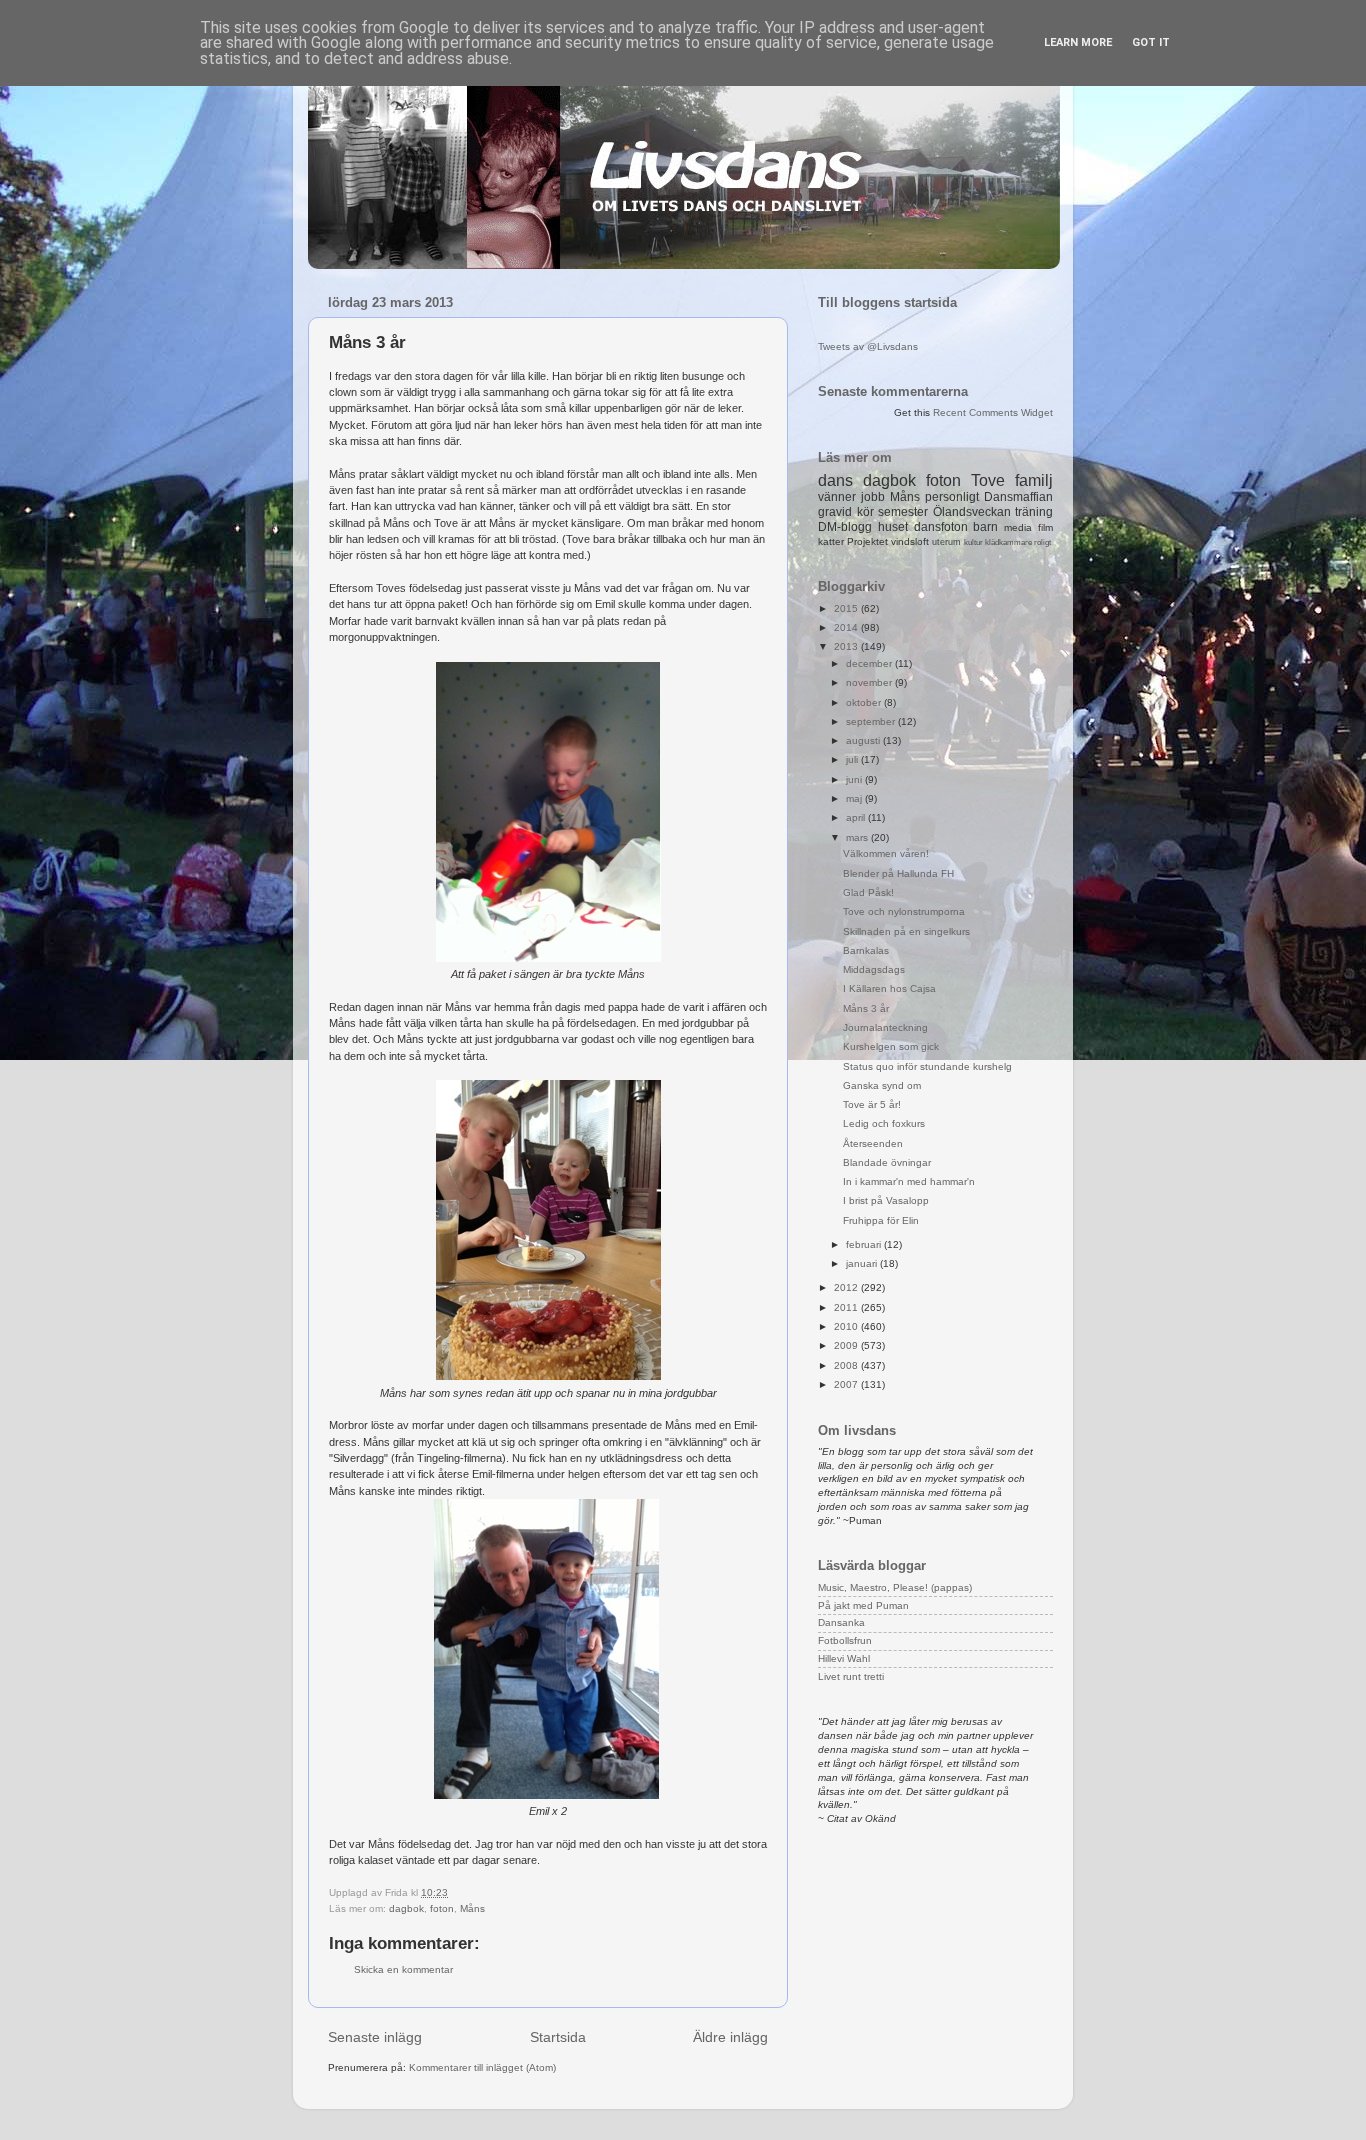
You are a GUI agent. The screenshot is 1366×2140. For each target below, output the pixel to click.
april (857, 817)
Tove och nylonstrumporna (904, 911)
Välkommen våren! (886, 853)
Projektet (867, 541)
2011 (847, 1307)
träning (1034, 512)
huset (893, 527)
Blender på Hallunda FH (898, 873)
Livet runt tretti (851, 1676)
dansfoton (941, 527)
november (870, 682)
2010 (847, 1326)
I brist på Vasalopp (886, 1200)
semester (903, 512)
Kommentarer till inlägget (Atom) (482, 2067)
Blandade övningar (887, 1162)
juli (853, 759)
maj (855, 798)
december (870, 663)
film (1045, 527)
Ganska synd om (882, 1085)
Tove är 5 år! (872, 1104)
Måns (472, 1908)
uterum (946, 542)
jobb (873, 497)
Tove (988, 480)
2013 (847, 646)
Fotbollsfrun (845, 1640)
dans (835, 480)
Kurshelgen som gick (891, 1046)
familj (1034, 480)
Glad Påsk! (868, 892)
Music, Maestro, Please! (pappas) (895, 1587)
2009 (847, 1345)
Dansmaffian (1018, 497)
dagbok (406, 1908)
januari (863, 1263)
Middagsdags (874, 969)
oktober (865, 702)
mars (858, 837)
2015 (847, 608)
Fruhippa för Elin (881, 1220)
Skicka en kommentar (403, 1969)
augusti (864, 740)
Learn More (1078, 42)
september (872, 721)
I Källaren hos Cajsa (889, 988)
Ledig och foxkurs (884, 1123)
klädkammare (1008, 542)
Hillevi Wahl (844, 1658)
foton (442, 1908)
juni (855, 779)
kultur (973, 542)
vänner (837, 497)
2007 (847, 1384)
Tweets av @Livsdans (868, 346)
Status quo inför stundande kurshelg (927, 1066)
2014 (847, 627)
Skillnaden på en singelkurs (906, 931)
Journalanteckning (885, 1027)
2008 (847, 1365)
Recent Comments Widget (993, 412)
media (1018, 527)
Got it (1151, 42)
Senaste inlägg (375, 2037)
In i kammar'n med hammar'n (909, 1181)
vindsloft (910, 541)
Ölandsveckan (972, 512)
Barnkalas (866, 950)
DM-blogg (845, 527)
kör (865, 512)
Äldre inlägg (730, 2037)
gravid (835, 512)
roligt (1042, 542)
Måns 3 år (866, 1008)
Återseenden (873, 1143)
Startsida (558, 2037)
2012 (847, 1287)
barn (985, 527)
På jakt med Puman (863, 1605)
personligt (952, 497)
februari (865, 1244)
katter (831, 541)
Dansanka (841, 1622)
